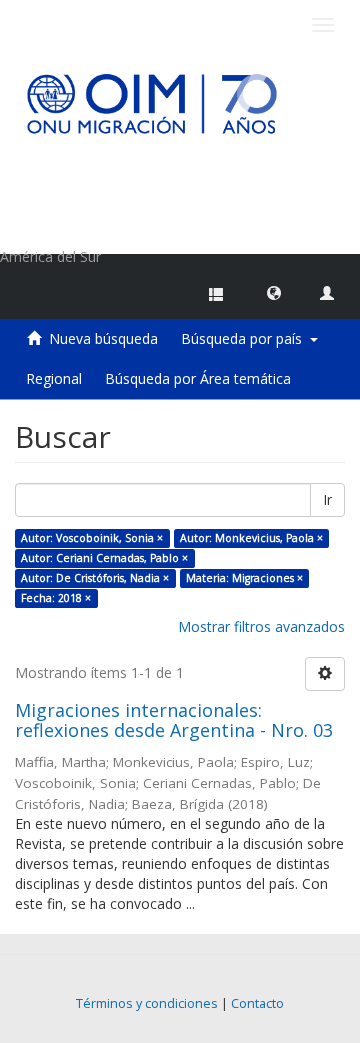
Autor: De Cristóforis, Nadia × (95, 578)
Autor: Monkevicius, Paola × (251, 538)
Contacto (257, 1003)
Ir (327, 499)
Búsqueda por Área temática (198, 378)
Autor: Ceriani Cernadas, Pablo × (104, 558)
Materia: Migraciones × (244, 578)
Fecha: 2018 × (56, 598)
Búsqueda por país (245, 338)
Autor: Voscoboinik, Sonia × (92, 538)
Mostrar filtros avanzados (261, 626)
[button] (274, 292)
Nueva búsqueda (103, 338)
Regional (54, 378)
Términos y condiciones (147, 1003)
